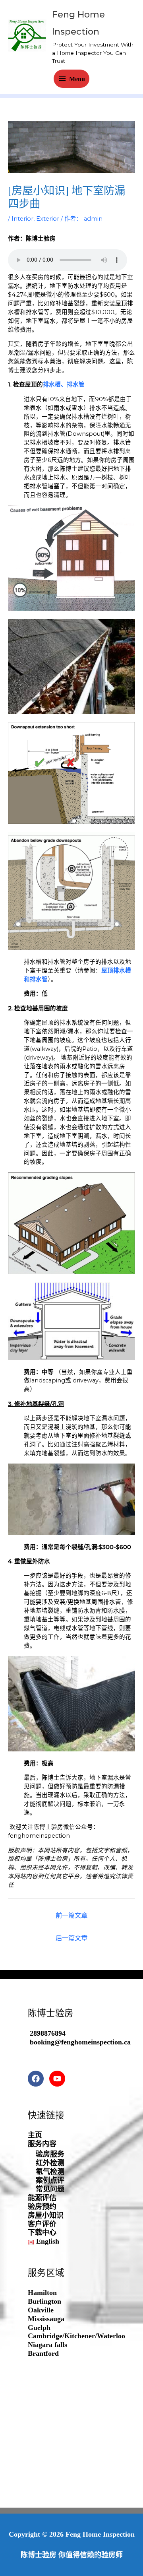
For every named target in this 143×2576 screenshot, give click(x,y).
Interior (22, 219)
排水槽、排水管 (64, 384)
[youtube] (59, 2079)
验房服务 (50, 2154)
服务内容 (42, 2144)
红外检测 (50, 2163)
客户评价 (42, 2224)
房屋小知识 (46, 2215)
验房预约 (42, 2207)
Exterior (48, 219)
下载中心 (42, 2232)
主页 (35, 2135)
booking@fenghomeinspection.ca (80, 2042)
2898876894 (48, 2033)
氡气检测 (50, 2172)
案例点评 (50, 2180)
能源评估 (42, 2198)
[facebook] (38, 2079)
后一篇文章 (71, 1938)
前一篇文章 (71, 1915)
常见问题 (50, 2189)
